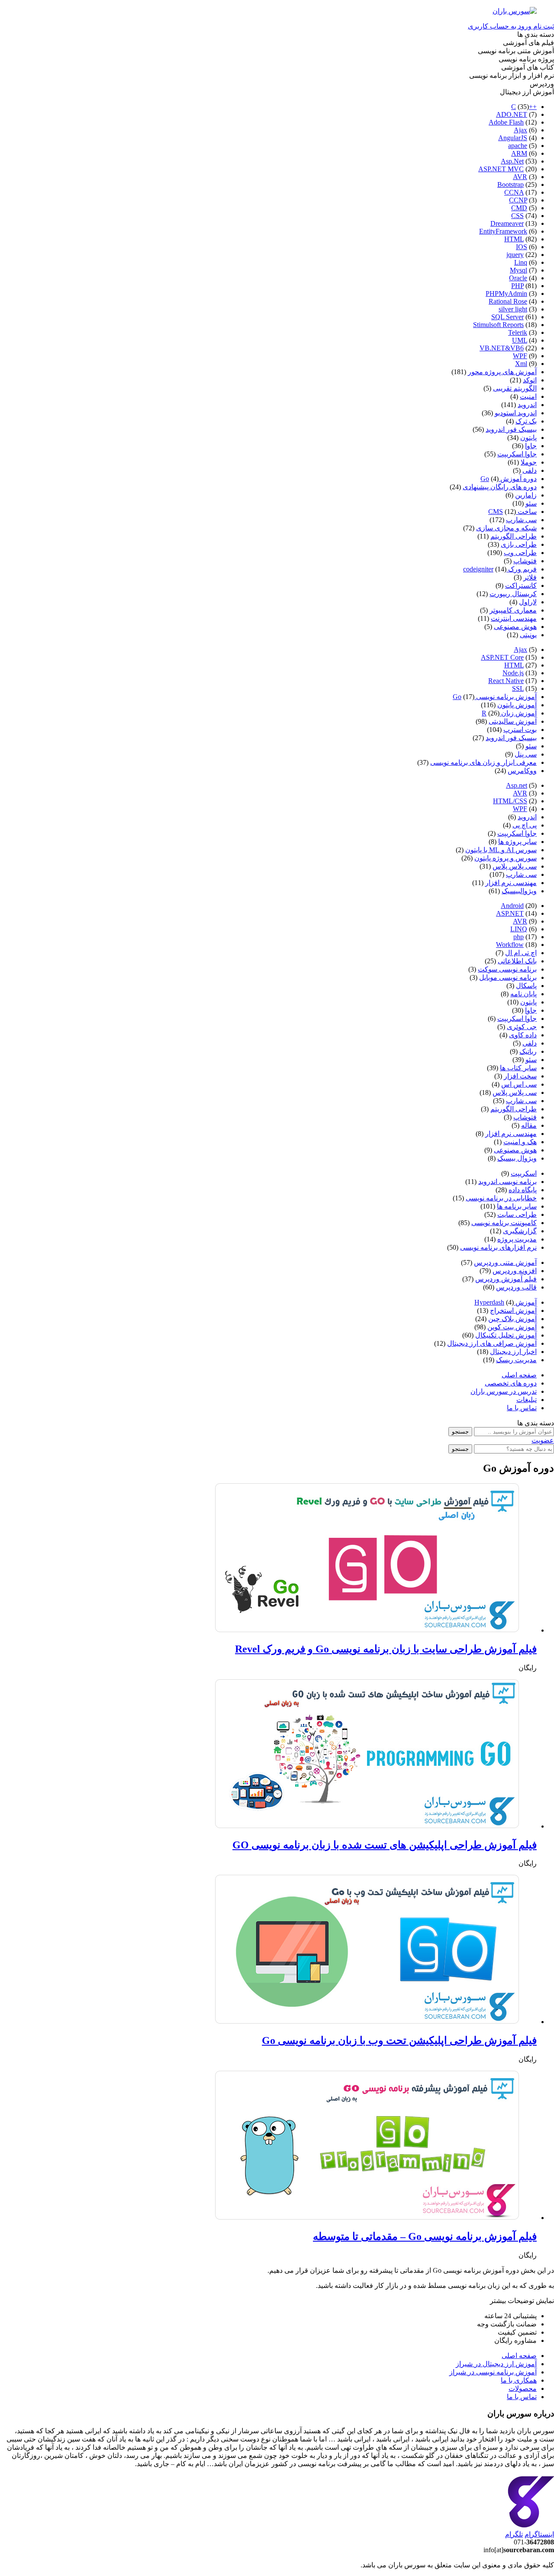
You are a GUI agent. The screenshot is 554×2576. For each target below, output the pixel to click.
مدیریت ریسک (516, 1360)
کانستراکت (521, 585)
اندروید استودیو (516, 413)
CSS (517, 216)
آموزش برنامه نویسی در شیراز (493, 2372)
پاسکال (526, 986)
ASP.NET (510, 913)
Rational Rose (508, 301)
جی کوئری (522, 1027)
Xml (521, 364)
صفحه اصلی (519, 1375)
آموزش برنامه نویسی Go (495, 697)
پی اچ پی (525, 825)
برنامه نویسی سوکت (507, 969)
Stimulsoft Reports (498, 325)
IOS (522, 247)
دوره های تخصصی (511, 1383)
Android (512, 906)
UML (520, 340)
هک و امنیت (520, 1142)
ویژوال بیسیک (517, 1158)
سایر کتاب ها (518, 1068)
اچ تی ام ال (521, 953)
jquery (515, 255)
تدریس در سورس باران (504, 1391)
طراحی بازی (519, 544)
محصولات (523, 2388)
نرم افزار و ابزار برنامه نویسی (512, 75)
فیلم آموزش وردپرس (506, 1279)
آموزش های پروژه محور (502, 372)
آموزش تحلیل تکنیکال (506, 1335)
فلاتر (530, 577)
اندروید (527, 405)
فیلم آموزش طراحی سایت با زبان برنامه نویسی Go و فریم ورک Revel (386, 1649)
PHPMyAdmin (506, 294)
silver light (513, 309)
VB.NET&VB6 (502, 348)
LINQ (519, 929)
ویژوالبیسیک (519, 891)
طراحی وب (520, 553)
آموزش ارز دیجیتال (527, 92)
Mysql (519, 270)
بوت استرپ (520, 730)
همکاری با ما (519, 2380)
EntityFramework (503, 231)
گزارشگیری (520, 1231)
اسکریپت (524, 1173)
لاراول (528, 602)
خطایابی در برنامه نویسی (501, 1198)
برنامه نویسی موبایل (508, 977)
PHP (517, 286)
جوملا (529, 462)
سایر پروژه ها (517, 842)
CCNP (518, 200)
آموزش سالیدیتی (513, 721)
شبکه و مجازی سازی (506, 528)
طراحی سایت (517, 1214)
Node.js (513, 673)
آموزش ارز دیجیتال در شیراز (496, 2364)
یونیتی (528, 635)
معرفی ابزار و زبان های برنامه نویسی (483, 762)
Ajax (520, 130)
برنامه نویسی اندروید (507, 1182)
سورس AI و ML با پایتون (501, 850)
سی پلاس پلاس (515, 866)
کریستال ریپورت (513, 594)
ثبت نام (543, 26)
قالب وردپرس (516, 1287)
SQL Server (507, 317)
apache (518, 146)
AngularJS (513, 138)
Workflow (510, 945)
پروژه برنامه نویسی (526, 59)
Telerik (518, 332)
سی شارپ (521, 520)
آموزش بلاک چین (512, 1319)
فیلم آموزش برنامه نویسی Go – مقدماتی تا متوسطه (425, 2236)
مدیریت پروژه (517, 1239)
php (519, 937)
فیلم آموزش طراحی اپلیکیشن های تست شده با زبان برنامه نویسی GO (385, 1845)
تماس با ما (522, 1408)
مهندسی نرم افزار (511, 883)
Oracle (518, 278)
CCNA (514, 192)
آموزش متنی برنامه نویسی (516, 51)
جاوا (531, 446)
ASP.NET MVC (501, 169)
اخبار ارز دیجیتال (513, 1352)
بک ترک (526, 421)
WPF (520, 356)
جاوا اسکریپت (517, 454)
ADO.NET (512, 114)
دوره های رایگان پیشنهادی (500, 487)
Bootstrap (511, 184)
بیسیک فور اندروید (511, 429)
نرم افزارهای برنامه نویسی (498, 1247)
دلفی (530, 470)
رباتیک (528, 1051)
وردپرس (542, 84)
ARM (519, 153)
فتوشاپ (525, 561)
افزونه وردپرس (515, 1271)
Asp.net (517, 785)
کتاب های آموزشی (528, 67)
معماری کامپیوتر (513, 610)
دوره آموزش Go (509, 479)
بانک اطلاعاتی (517, 961)
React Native (506, 681)
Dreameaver (507, 223)
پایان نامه (523, 994)
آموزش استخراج (513, 1310)
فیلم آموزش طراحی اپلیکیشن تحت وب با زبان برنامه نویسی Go (399, 2040)
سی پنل (526, 754)
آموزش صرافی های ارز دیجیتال (492, 1343)
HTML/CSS (510, 801)
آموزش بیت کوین (512, 1327)
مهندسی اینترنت (514, 618)
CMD (519, 208)
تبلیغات (527, 1400)
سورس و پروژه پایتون (506, 858)
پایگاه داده (523, 1190)
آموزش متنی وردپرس (505, 1262)
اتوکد (530, 380)
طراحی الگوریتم (514, 536)
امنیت (528, 396)
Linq (521, 262)
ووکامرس (522, 771)
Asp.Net (512, 161)
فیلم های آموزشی (528, 43)
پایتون (528, 438)
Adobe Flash (506, 122)
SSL (518, 688)
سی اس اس (519, 1084)
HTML (514, 239)
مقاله (529, 1125)
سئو (531, 503)
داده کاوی (523, 1035)
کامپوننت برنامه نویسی (504, 1223)
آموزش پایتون (517, 705)
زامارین (526, 495)
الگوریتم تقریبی (515, 388)
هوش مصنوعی (515, 627)
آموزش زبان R (509, 713)
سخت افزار (520, 1076)
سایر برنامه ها (517, 1206)
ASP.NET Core (502, 657)
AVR (520, 177)
